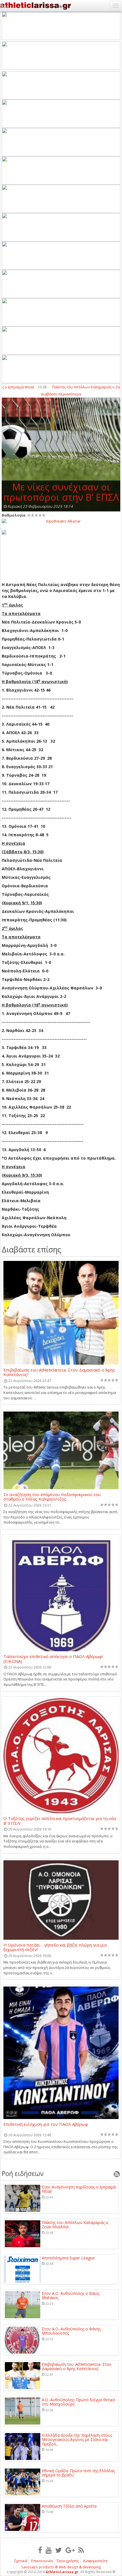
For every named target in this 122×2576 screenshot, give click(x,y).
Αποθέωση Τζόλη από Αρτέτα (69, 2506)
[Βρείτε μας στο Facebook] (40, 2550)
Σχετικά (21, 2561)
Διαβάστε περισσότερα (61, 394)
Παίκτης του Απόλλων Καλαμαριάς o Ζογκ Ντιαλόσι (75, 2225)
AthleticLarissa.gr (62, 2572)
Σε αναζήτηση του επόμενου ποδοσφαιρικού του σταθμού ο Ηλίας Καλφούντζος (52, 1497)
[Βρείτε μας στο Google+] (70, 2550)
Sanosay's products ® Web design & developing (61, 2567)
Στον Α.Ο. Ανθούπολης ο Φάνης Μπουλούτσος (71, 2331)
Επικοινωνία (42, 2561)
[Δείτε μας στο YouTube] (49, 2550)
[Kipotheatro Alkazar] (61, 521)
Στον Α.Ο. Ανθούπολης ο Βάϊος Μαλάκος (71, 2296)
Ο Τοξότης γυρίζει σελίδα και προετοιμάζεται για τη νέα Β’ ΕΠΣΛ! (60, 1821)
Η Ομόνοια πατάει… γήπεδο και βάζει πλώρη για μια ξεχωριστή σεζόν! (55, 1947)
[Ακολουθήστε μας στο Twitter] (59, 2550)
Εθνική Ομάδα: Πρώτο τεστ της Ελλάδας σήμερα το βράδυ (78, 2473)
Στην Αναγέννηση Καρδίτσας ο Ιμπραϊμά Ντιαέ (79, 2189)
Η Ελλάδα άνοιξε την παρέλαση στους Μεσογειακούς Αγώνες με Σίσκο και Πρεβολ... (77, 2440)
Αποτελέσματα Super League (68, 2258)
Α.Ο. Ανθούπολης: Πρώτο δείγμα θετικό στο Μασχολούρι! (78, 2402)
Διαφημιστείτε (95, 2561)
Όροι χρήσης (68, 2561)
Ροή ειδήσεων (23, 2173)
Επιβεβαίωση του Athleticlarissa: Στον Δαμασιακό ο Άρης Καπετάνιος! (59, 1372)
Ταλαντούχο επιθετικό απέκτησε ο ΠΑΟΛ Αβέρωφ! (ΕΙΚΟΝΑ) (53, 1659)
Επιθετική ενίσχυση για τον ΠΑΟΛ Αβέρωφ (46, 2124)
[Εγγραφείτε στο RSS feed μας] (81, 2550)
